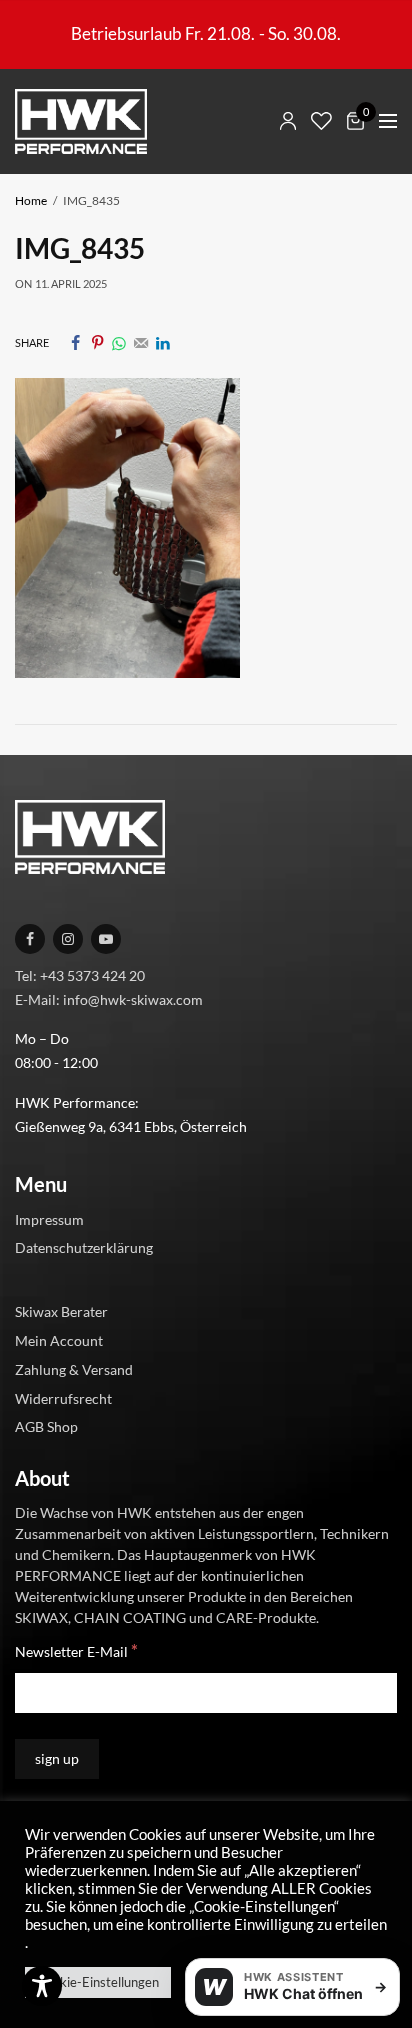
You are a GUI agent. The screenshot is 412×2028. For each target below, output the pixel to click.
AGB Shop (46, 1426)
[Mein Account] (288, 121)
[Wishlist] (321, 121)
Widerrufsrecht (63, 1397)
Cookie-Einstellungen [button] (98, 1982)
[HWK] (81, 121)
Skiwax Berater (61, 1311)
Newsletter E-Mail (76, 1650)
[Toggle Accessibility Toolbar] (42, 1986)
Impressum (49, 1218)
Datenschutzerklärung (84, 1247)
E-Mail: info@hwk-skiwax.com (109, 998)
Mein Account (59, 1340)
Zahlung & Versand (74, 1368)
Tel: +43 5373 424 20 (80, 974)
